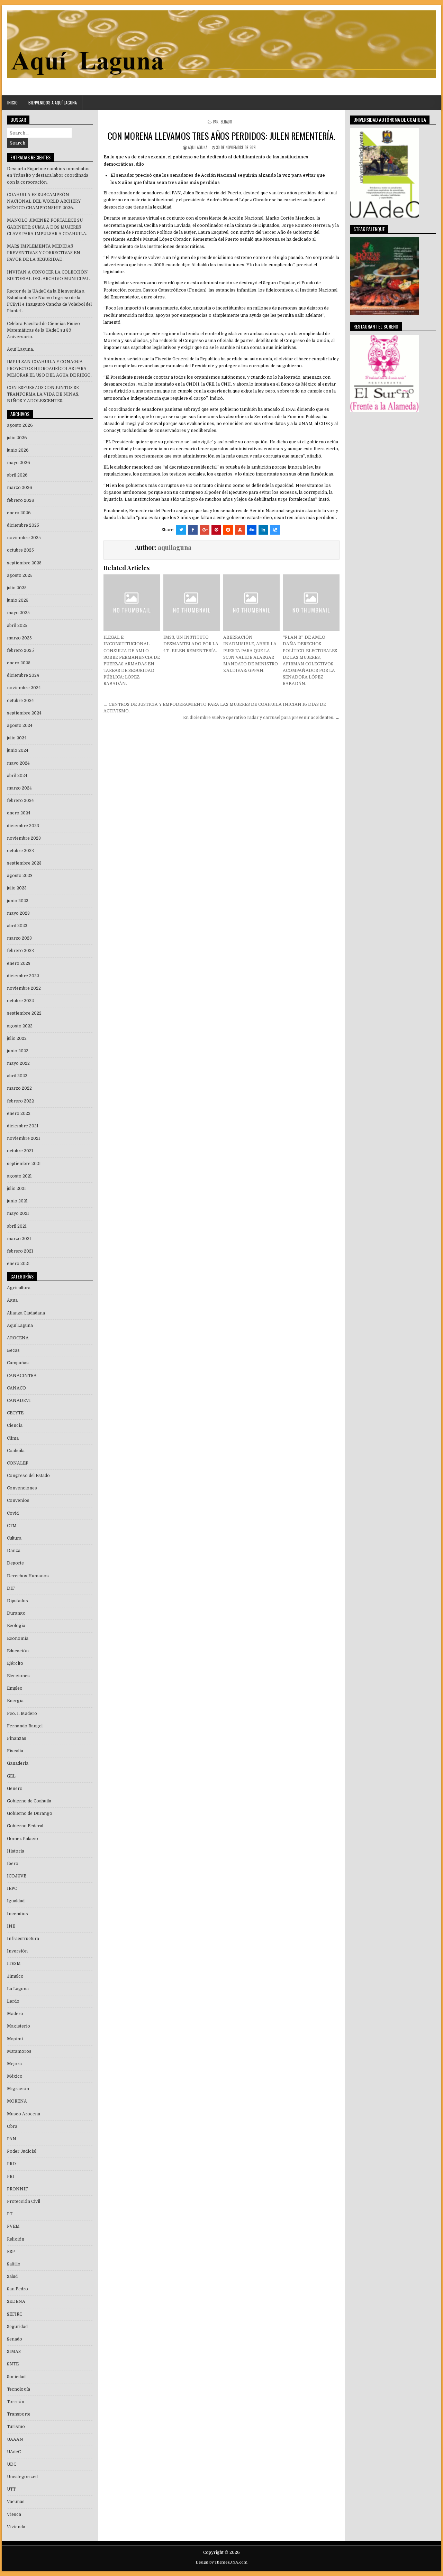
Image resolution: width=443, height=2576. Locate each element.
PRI (11, 2177)
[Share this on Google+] (205, 530)
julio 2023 (17, 888)
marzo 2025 (19, 638)
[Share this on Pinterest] (216, 530)
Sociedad (16, 2377)
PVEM (13, 2226)
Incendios (17, 1914)
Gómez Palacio (22, 1839)
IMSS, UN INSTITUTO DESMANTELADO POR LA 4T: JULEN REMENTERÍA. (191, 644)
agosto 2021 (19, 1176)
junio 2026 (18, 450)
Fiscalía (15, 1751)
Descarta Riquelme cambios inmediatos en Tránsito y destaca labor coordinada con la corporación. (48, 175)
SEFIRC (15, 2314)
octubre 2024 (20, 701)
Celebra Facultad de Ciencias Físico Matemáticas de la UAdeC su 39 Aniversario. (43, 330)
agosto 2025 (20, 575)
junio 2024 (18, 750)
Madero (15, 2014)
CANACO (16, 1388)
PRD (11, 2164)
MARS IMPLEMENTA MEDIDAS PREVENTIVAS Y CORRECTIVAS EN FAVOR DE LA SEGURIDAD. (44, 253)
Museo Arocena (24, 2114)
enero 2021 (18, 1264)
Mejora (14, 2064)
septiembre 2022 (24, 1013)
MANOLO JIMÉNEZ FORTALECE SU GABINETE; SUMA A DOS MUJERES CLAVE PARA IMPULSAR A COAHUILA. (47, 227)
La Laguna (18, 1989)
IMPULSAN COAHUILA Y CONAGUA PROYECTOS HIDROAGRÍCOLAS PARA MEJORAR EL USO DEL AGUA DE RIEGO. (49, 368)
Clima (13, 1438)
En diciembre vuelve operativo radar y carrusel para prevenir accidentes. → (261, 718)
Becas (13, 1350)
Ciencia (15, 1425)
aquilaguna (198, 147)
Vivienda (16, 2527)
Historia (16, 1851)
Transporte (19, 2414)
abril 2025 (17, 626)
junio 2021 (17, 1201)
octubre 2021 (20, 1151)
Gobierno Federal (25, 1826)
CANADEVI (19, 1401)
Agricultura (19, 1288)
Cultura (14, 1538)
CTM (12, 1526)
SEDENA (16, 2301)
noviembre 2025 (24, 538)
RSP (11, 2252)
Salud (12, 2277)
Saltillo (14, 2264)
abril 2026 (17, 475)
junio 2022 (18, 1051)
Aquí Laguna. (20, 349)
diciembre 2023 (23, 826)
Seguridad (17, 2327)
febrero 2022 (20, 1101)
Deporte (15, 1563)
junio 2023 (18, 901)
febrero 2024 (20, 801)
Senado (226, 122)
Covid (13, 1513)
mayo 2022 (18, 1063)
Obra (12, 2126)
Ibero (13, 1864)
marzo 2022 (19, 1088)
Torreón (16, 2402)
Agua (12, 1300)
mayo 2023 (18, 913)
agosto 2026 (20, 425)
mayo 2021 (18, 1213)
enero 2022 (19, 1114)
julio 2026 (17, 438)
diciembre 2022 (23, 976)
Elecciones (18, 1676)
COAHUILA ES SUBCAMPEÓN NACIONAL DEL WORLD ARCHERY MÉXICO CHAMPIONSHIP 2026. (44, 201)
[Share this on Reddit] (228, 530)
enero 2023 (19, 963)
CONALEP (18, 1463)
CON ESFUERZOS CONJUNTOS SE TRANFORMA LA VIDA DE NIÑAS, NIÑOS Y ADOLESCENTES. (43, 394)
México (15, 2076)
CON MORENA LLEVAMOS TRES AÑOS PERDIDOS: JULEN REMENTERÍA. (221, 136)
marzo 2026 (20, 488)
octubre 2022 (20, 1001)
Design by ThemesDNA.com (221, 2562)
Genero (15, 1789)
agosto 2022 (20, 1026)
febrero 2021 (20, 1251)
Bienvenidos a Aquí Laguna (53, 103)
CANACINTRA (22, 1376)
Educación (18, 1651)
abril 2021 (17, 1226)
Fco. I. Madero (22, 1714)
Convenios (18, 1501)
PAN (216, 122)
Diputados (17, 1601)
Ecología (16, 1626)
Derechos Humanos (28, 1576)
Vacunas (16, 2502)
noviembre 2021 (24, 1138)
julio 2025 (17, 588)
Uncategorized (22, 2477)
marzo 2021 (19, 1239)
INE (11, 1926)
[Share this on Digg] (252, 530)
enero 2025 (19, 663)
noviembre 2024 (24, 688)
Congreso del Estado (28, 1476)
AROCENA (18, 1338)
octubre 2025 (20, 550)
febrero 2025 (20, 650)
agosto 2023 (20, 876)
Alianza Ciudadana (26, 1313)
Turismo (16, 2427)
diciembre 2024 (23, 675)
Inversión (17, 1951)
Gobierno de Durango (30, 1813)
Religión (16, 2239)
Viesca (14, 2514)
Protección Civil (24, 2201)
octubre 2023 (20, 851)
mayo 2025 (18, 613)
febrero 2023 (20, 951)
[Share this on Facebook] (193, 530)
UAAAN (15, 2439)
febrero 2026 (21, 500)
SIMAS (14, 2352)
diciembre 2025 (23, 525)
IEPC (12, 1889)
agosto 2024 (20, 726)
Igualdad (16, 1901)
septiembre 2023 (24, 863)
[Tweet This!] (181, 530)
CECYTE (15, 1413)
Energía (15, 1701)
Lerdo (13, 2001)
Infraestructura (23, 1939)
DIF (11, 1588)
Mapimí (15, 2039)
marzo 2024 (19, 788)
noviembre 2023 (24, 838)
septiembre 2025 (24, 563)
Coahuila (16, 1451)
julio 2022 (17, 1038)
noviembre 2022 (24, 988)
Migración (18, 2089)
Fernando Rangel (25, 1726)
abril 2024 (17, 776)
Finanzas (17, 1738)
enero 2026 (19, 513)
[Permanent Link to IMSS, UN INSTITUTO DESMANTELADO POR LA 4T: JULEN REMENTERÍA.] (192, 603)
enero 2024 (19, 813)
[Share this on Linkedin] (263, 530)
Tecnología (19, 2389)
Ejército (15, 1663)
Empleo (15, 1688)
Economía (18, 1638)
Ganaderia (18, 1763)
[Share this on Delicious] (275, 530)
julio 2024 (17, 738)
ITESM (14, 1964)
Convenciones (22, 1488)
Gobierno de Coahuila (29, 1801)
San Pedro (17, 2289)
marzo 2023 (19, 938)
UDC (12, 2464)
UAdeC (14, 2452)
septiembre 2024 (24, 713)
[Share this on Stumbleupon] (240, 530)
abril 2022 (17, 1076)
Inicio (12, 103)
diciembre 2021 (23, 1126)
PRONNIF (17, 2189)
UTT (11, 2489)
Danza (14, 1551)
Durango (16, 1613)
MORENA (17, 2101)
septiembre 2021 (24, 1164)
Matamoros (19, 2051)
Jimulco (15, 1976)
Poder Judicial (22, 2151)
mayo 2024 (18, 763)
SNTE (13, 2364)
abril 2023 (17, 926)
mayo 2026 (19, 463)
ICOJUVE (17, 1876)
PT (10, 2214)
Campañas (18, 1363)
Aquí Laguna (20, 1326)
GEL (11, 1776)
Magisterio (19, 2026)
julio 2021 (16, 1189)
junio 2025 (18, 600)
